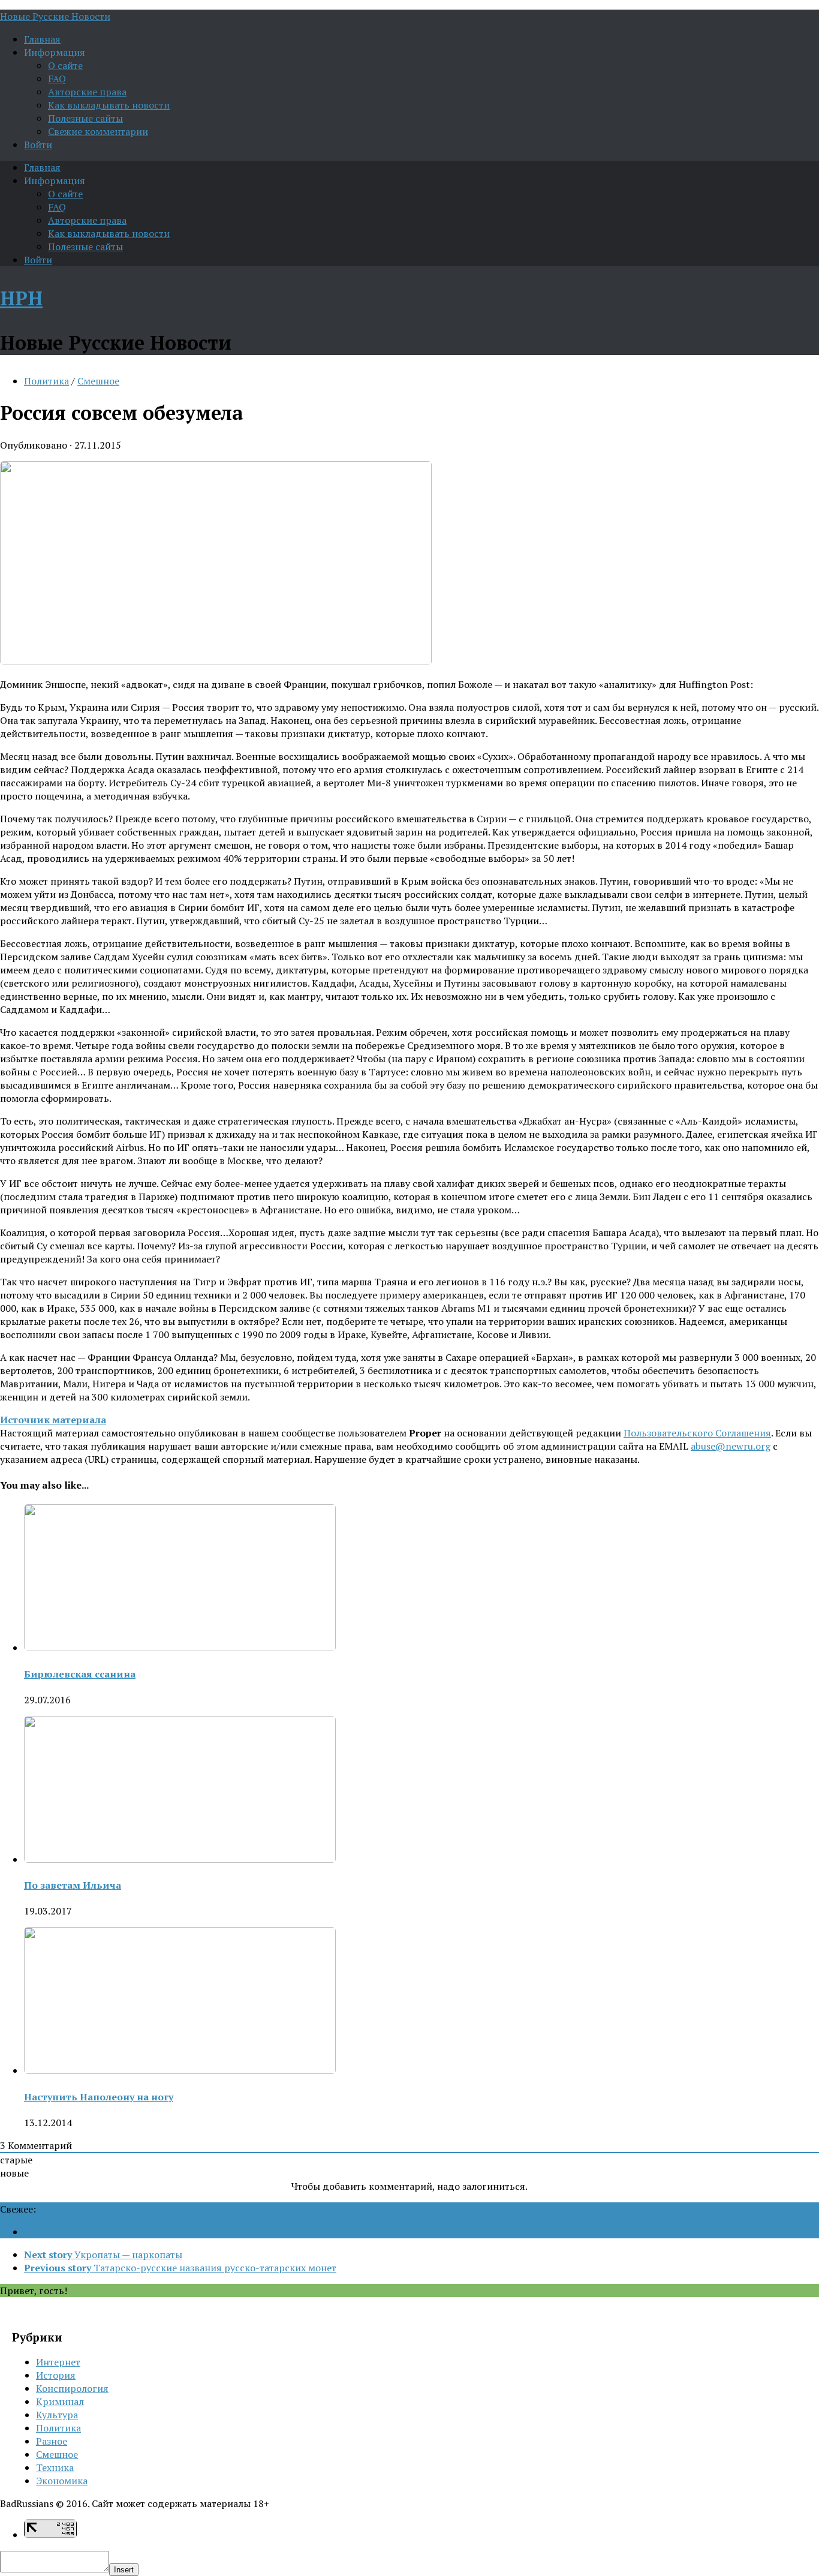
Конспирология (72, 2388)
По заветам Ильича (73, 1885)
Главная (42, 39)
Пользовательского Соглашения (697, 1433)
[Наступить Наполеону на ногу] (180, 2070)
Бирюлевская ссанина (80, 1674)
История (56, 2375)
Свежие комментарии (98, 131)
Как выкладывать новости (109, 105)
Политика (46, 381)
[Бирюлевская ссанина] (180, 1648)
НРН (21, 298)
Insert (124, 2570)
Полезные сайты (85, 118)
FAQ (57, 79)
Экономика (62, 2481)
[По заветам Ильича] (180, 1859)
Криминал (60, 2401)
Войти (38, 145)
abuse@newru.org (731, 1446)
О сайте (65, 65)
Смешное (98, 381)
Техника (55, 2467)
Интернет (58, 2362)
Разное (52, 2441)
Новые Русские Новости (55, 16)
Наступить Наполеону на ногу (99, 2097)
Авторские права (87, 92)
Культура (57, 2415)
